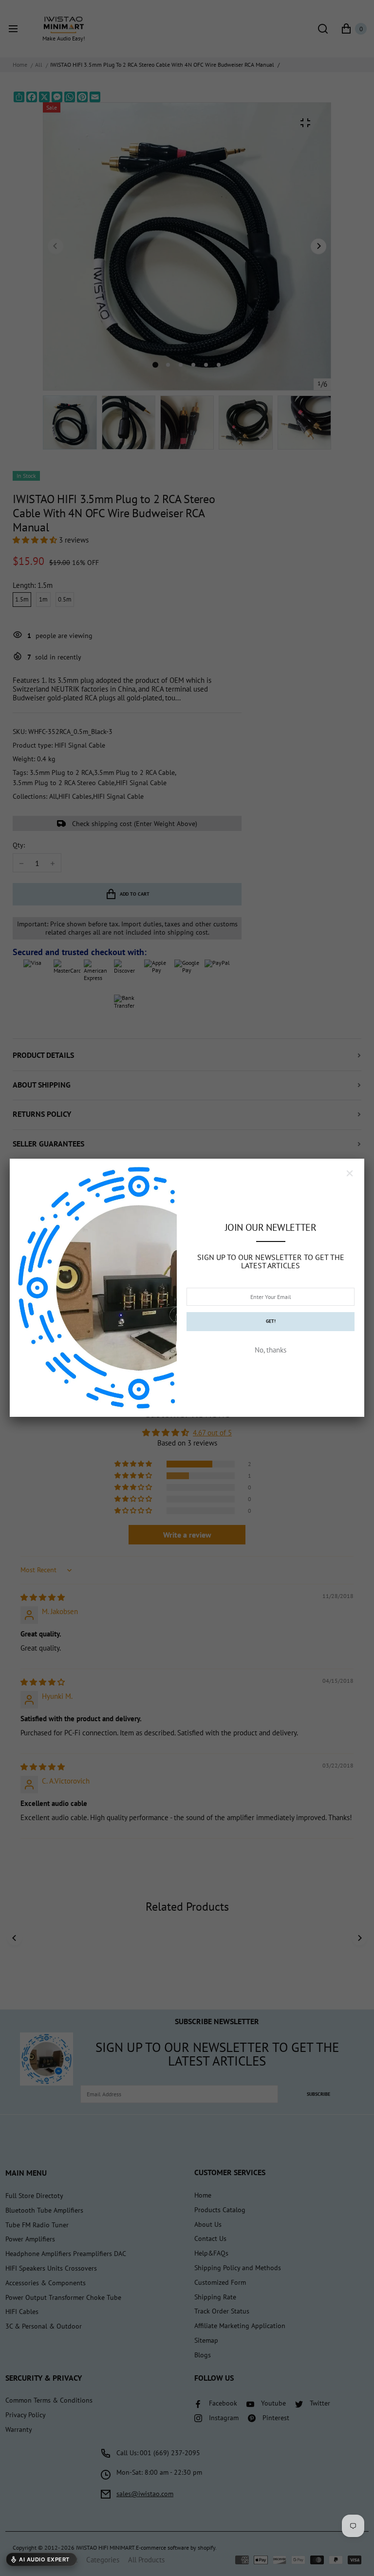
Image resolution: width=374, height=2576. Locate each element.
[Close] (350, 1173)
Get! (271, 1321)
